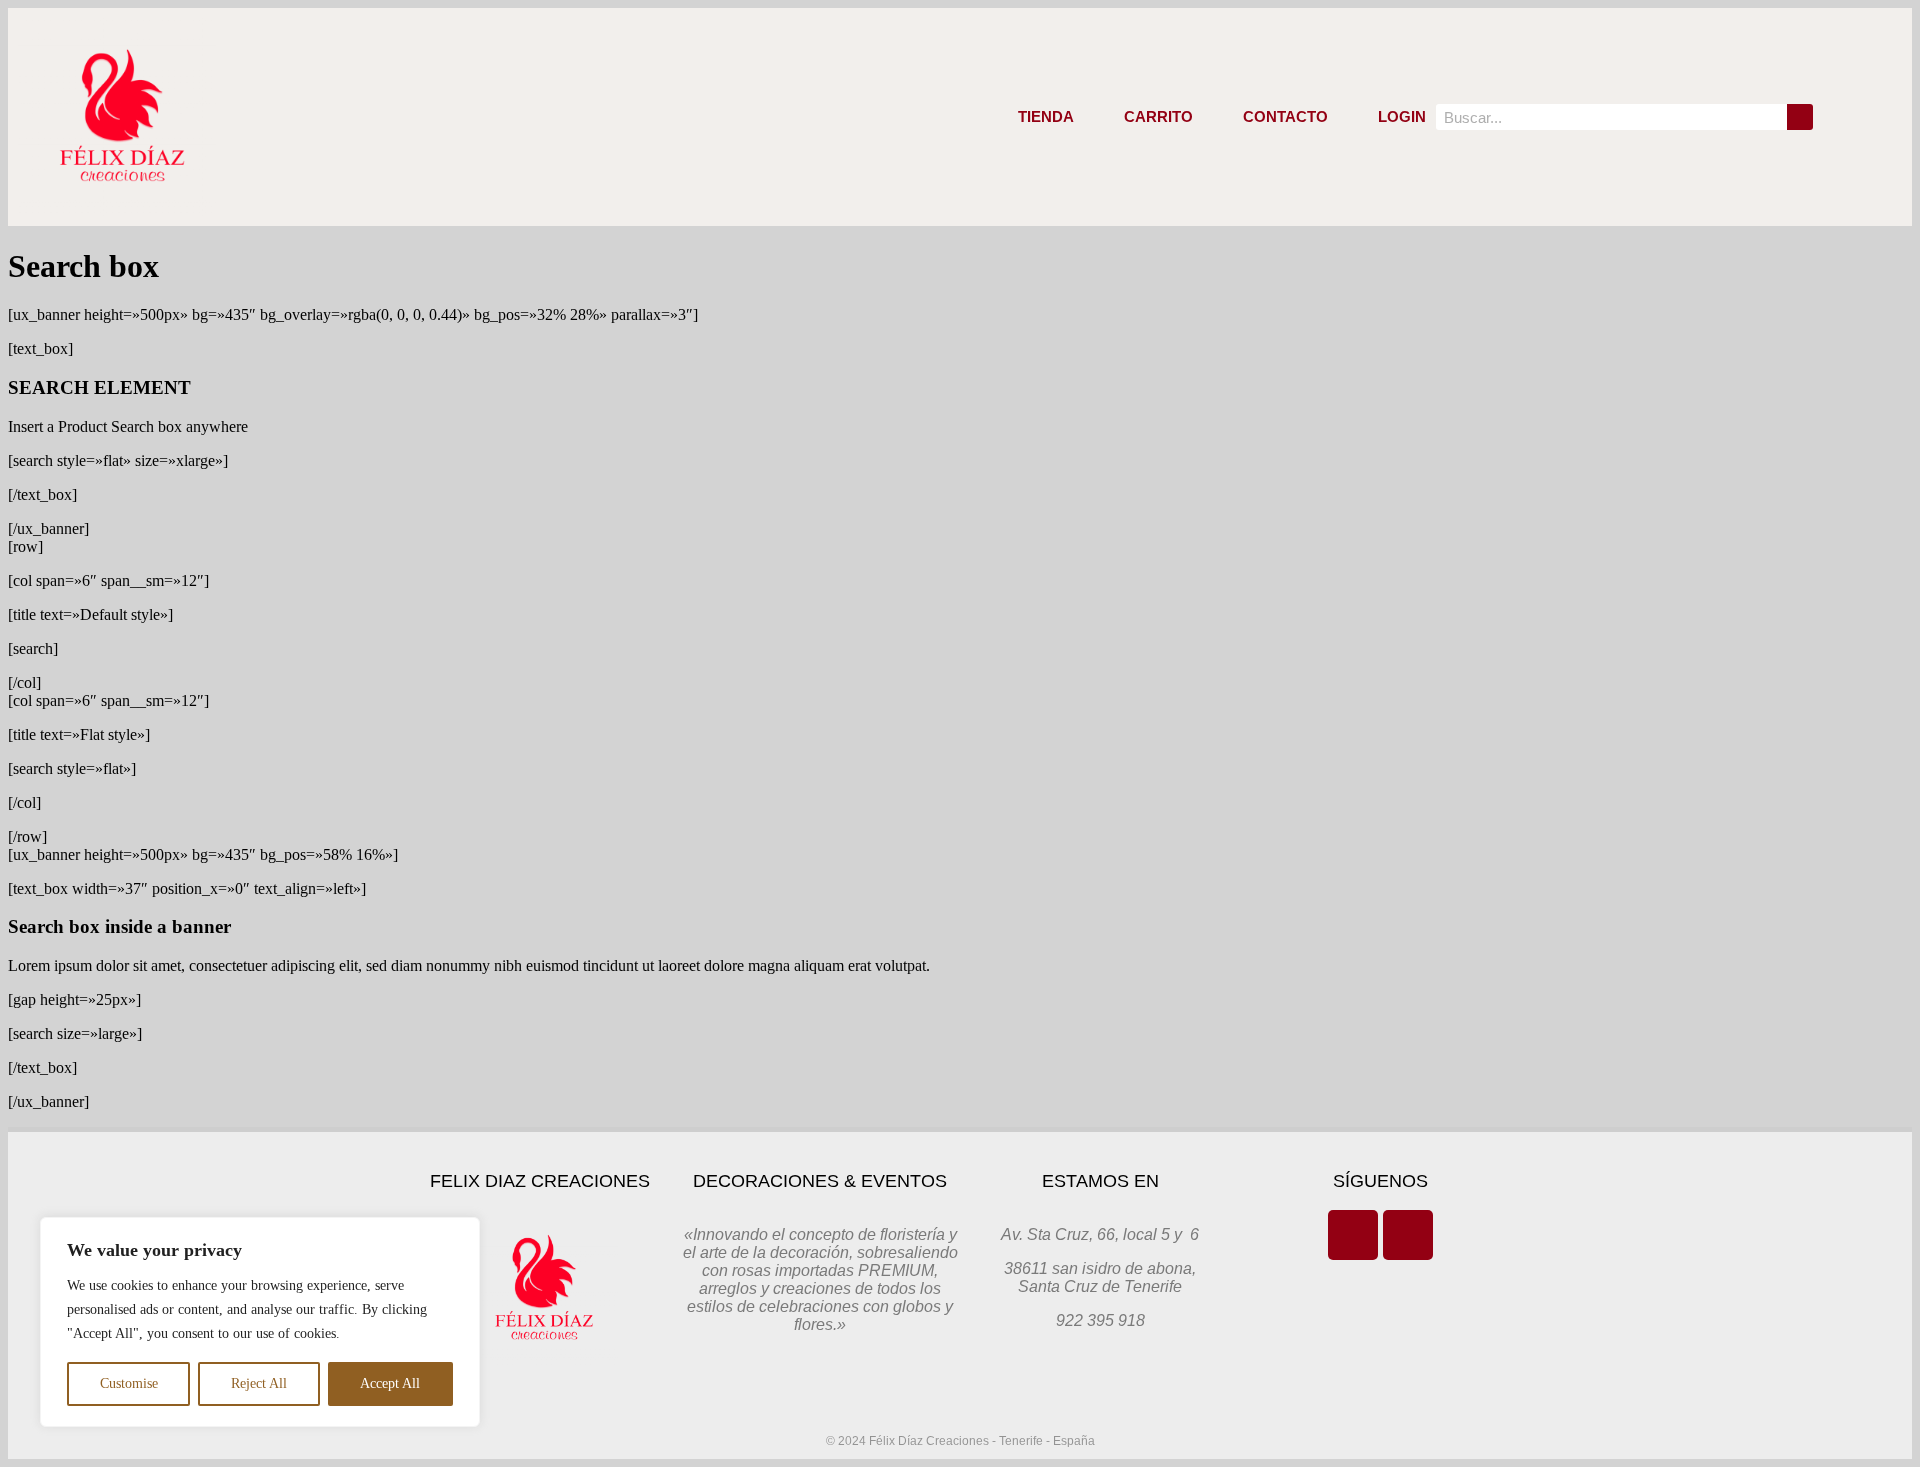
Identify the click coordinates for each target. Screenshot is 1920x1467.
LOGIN (1402, 116)
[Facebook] (1353, 1235)
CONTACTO (1285, 116)
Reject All (259, 1383)
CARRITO (1158, 116)
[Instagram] (1408, 1235)
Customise (129, 1383)
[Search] (1800, 117)
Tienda (1046, 116)
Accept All (390, 1383)
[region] (260, 1322)
